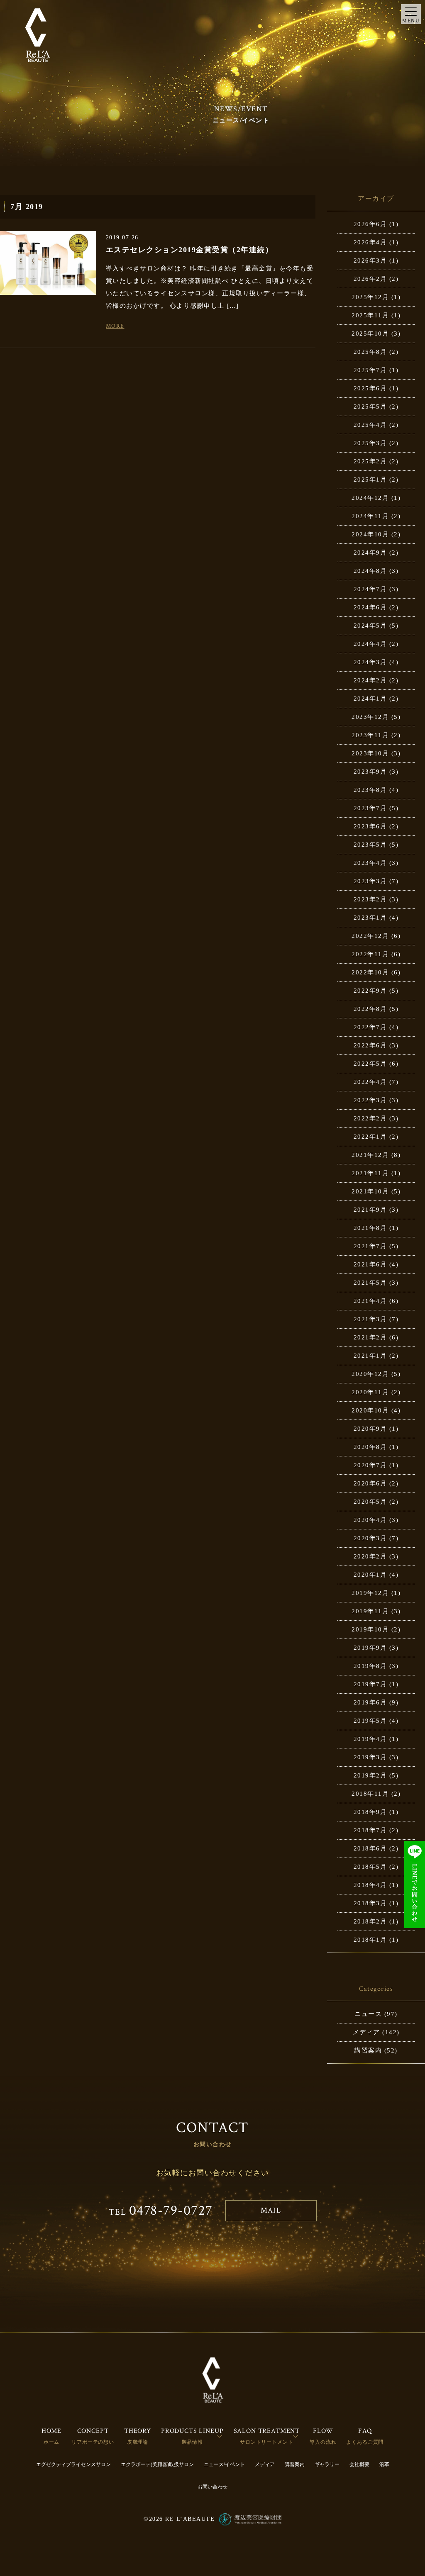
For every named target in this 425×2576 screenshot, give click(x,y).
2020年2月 (370, 1556)
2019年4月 (370, 1739)
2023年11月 (370, 735)
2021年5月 (370, 1283)
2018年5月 (370, 1867)
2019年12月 (370, 1593)
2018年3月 (370, 1903)
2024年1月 (370, 699)
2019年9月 (370, 1648)
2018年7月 (370, 1830)
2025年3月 (370, 443)
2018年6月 (370, 1848)
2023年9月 (370, 772)
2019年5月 (370, 1721)
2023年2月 (370, 899)
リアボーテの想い (93, 2442)
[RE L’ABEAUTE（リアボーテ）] (38, 35)
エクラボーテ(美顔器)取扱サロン (157, 2464)
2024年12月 (370, 498)
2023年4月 (370, 863)
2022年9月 (370, 991)
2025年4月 (370, 425)
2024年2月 (370, 680)
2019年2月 (370, 1775)
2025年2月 (370, 461)
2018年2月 (370, 1921)
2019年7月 (370, 1684)
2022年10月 (370, 972)
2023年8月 (370, 790)
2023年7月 (370, 808)
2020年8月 (370, 1447)
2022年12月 (370, 936)
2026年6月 (370, 224)
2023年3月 (370, 881)
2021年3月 (370, 1319)
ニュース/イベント (224, 2464)
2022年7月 (370, 1027)
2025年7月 (370, 370)
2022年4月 (370, 1082)
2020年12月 (370, 1374)
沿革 (384, 2464)
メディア (366, 2032)
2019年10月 (370, 1629)
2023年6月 (370, 826)
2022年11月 (370, 954)
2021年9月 (370, 1210)
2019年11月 (370, 1611)
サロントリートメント (266, 2442)
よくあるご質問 (365, 2442)
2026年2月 (370, 279)
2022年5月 (370, 1064)
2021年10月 (370, 1191)
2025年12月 (370, 297)
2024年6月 (370, 607)
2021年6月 (370, 1264)
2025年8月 (370, 352)
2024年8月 (370, 571)
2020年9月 (370, 1429)
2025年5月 (370, 407)
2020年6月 (370, 1483)
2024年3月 (370, 662)
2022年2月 (370, 1118)
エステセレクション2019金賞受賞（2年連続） (190, 250)
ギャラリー (327, 2464)
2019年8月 (370, 1666)
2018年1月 (370, 1940)
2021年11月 (370, 1173)
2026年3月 (370, 261)
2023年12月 (370, 717)
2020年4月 (370, 1520)
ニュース (368, 2014)
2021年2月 (370, 1337)
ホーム (52, 2442)
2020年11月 (370, 1392)
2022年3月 (370, 1100)
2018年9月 (370, 1812)
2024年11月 (370, 516)
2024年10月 (370, 534)
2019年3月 (370, 1757)
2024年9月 (370, 553)
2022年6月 (370, 1045)
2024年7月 (370, 589)
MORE (115, 326)
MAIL (271, 2210)
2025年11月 (370, 315)
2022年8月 (370, 1009)
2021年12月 (370, 1155)
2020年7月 (370, 1465)
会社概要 (359, 2464)
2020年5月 (370, 1502)
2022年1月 (370, 1137)
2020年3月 (370, 1538)
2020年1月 (370, 1575)
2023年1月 (370, 918)
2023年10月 (370, 753)
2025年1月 (370, 480)
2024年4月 (370, 644)
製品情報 (192, 2442)
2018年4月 (370, 1885)
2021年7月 (370, 1246)
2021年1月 (370, 1356)
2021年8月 (370, 1228)
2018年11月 (370, 1794)
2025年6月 (370, 388)
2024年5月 (370, 626)
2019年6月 (370, 1702)
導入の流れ (323, 2442)
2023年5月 (370, 845)
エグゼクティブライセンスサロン (73, 2464)
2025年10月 (370, 334)
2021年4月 (370, 1301)
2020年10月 (370, 1410)
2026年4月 (370, 242)
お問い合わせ (212, 2487)
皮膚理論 (138, 2442)
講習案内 (368, 2050)
